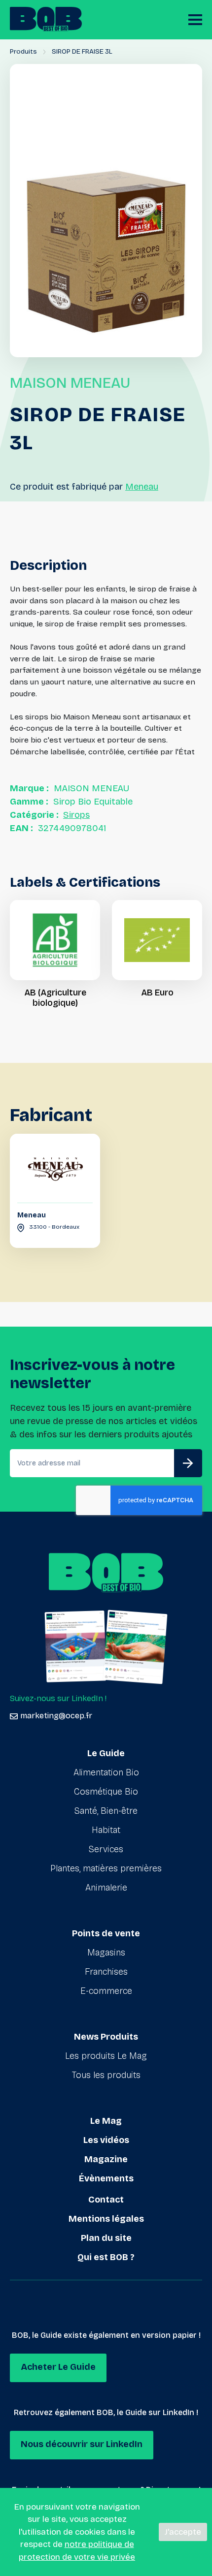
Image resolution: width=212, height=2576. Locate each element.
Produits (23, 51)
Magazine (106, 2159)
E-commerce (106, 1991)
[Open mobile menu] (195, 20)
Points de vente (106, 1933)
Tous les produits (106, 2075)
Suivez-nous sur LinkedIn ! (58, 1698)
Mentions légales (106, 2219)
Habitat (106, 1830)
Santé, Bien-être (106, 1811)
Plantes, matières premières (106, 1868)
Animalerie (106, 1888)
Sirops (76, 815)
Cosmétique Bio (106, 1792)
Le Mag (106, 2121)
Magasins (106, 1953)
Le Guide (106, 1753)
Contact (106, 2200)
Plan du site (106, 2238)
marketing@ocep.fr (56, 1716)
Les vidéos (106, 2140)
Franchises (106, 1972)
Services (106, 1849)
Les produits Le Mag (106, 2056)
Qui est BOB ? (106, 2257)
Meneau (142, 487)
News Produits (106, 2037)
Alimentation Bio (106, 1772)
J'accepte (183, 2532)
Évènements (106, 2178)
